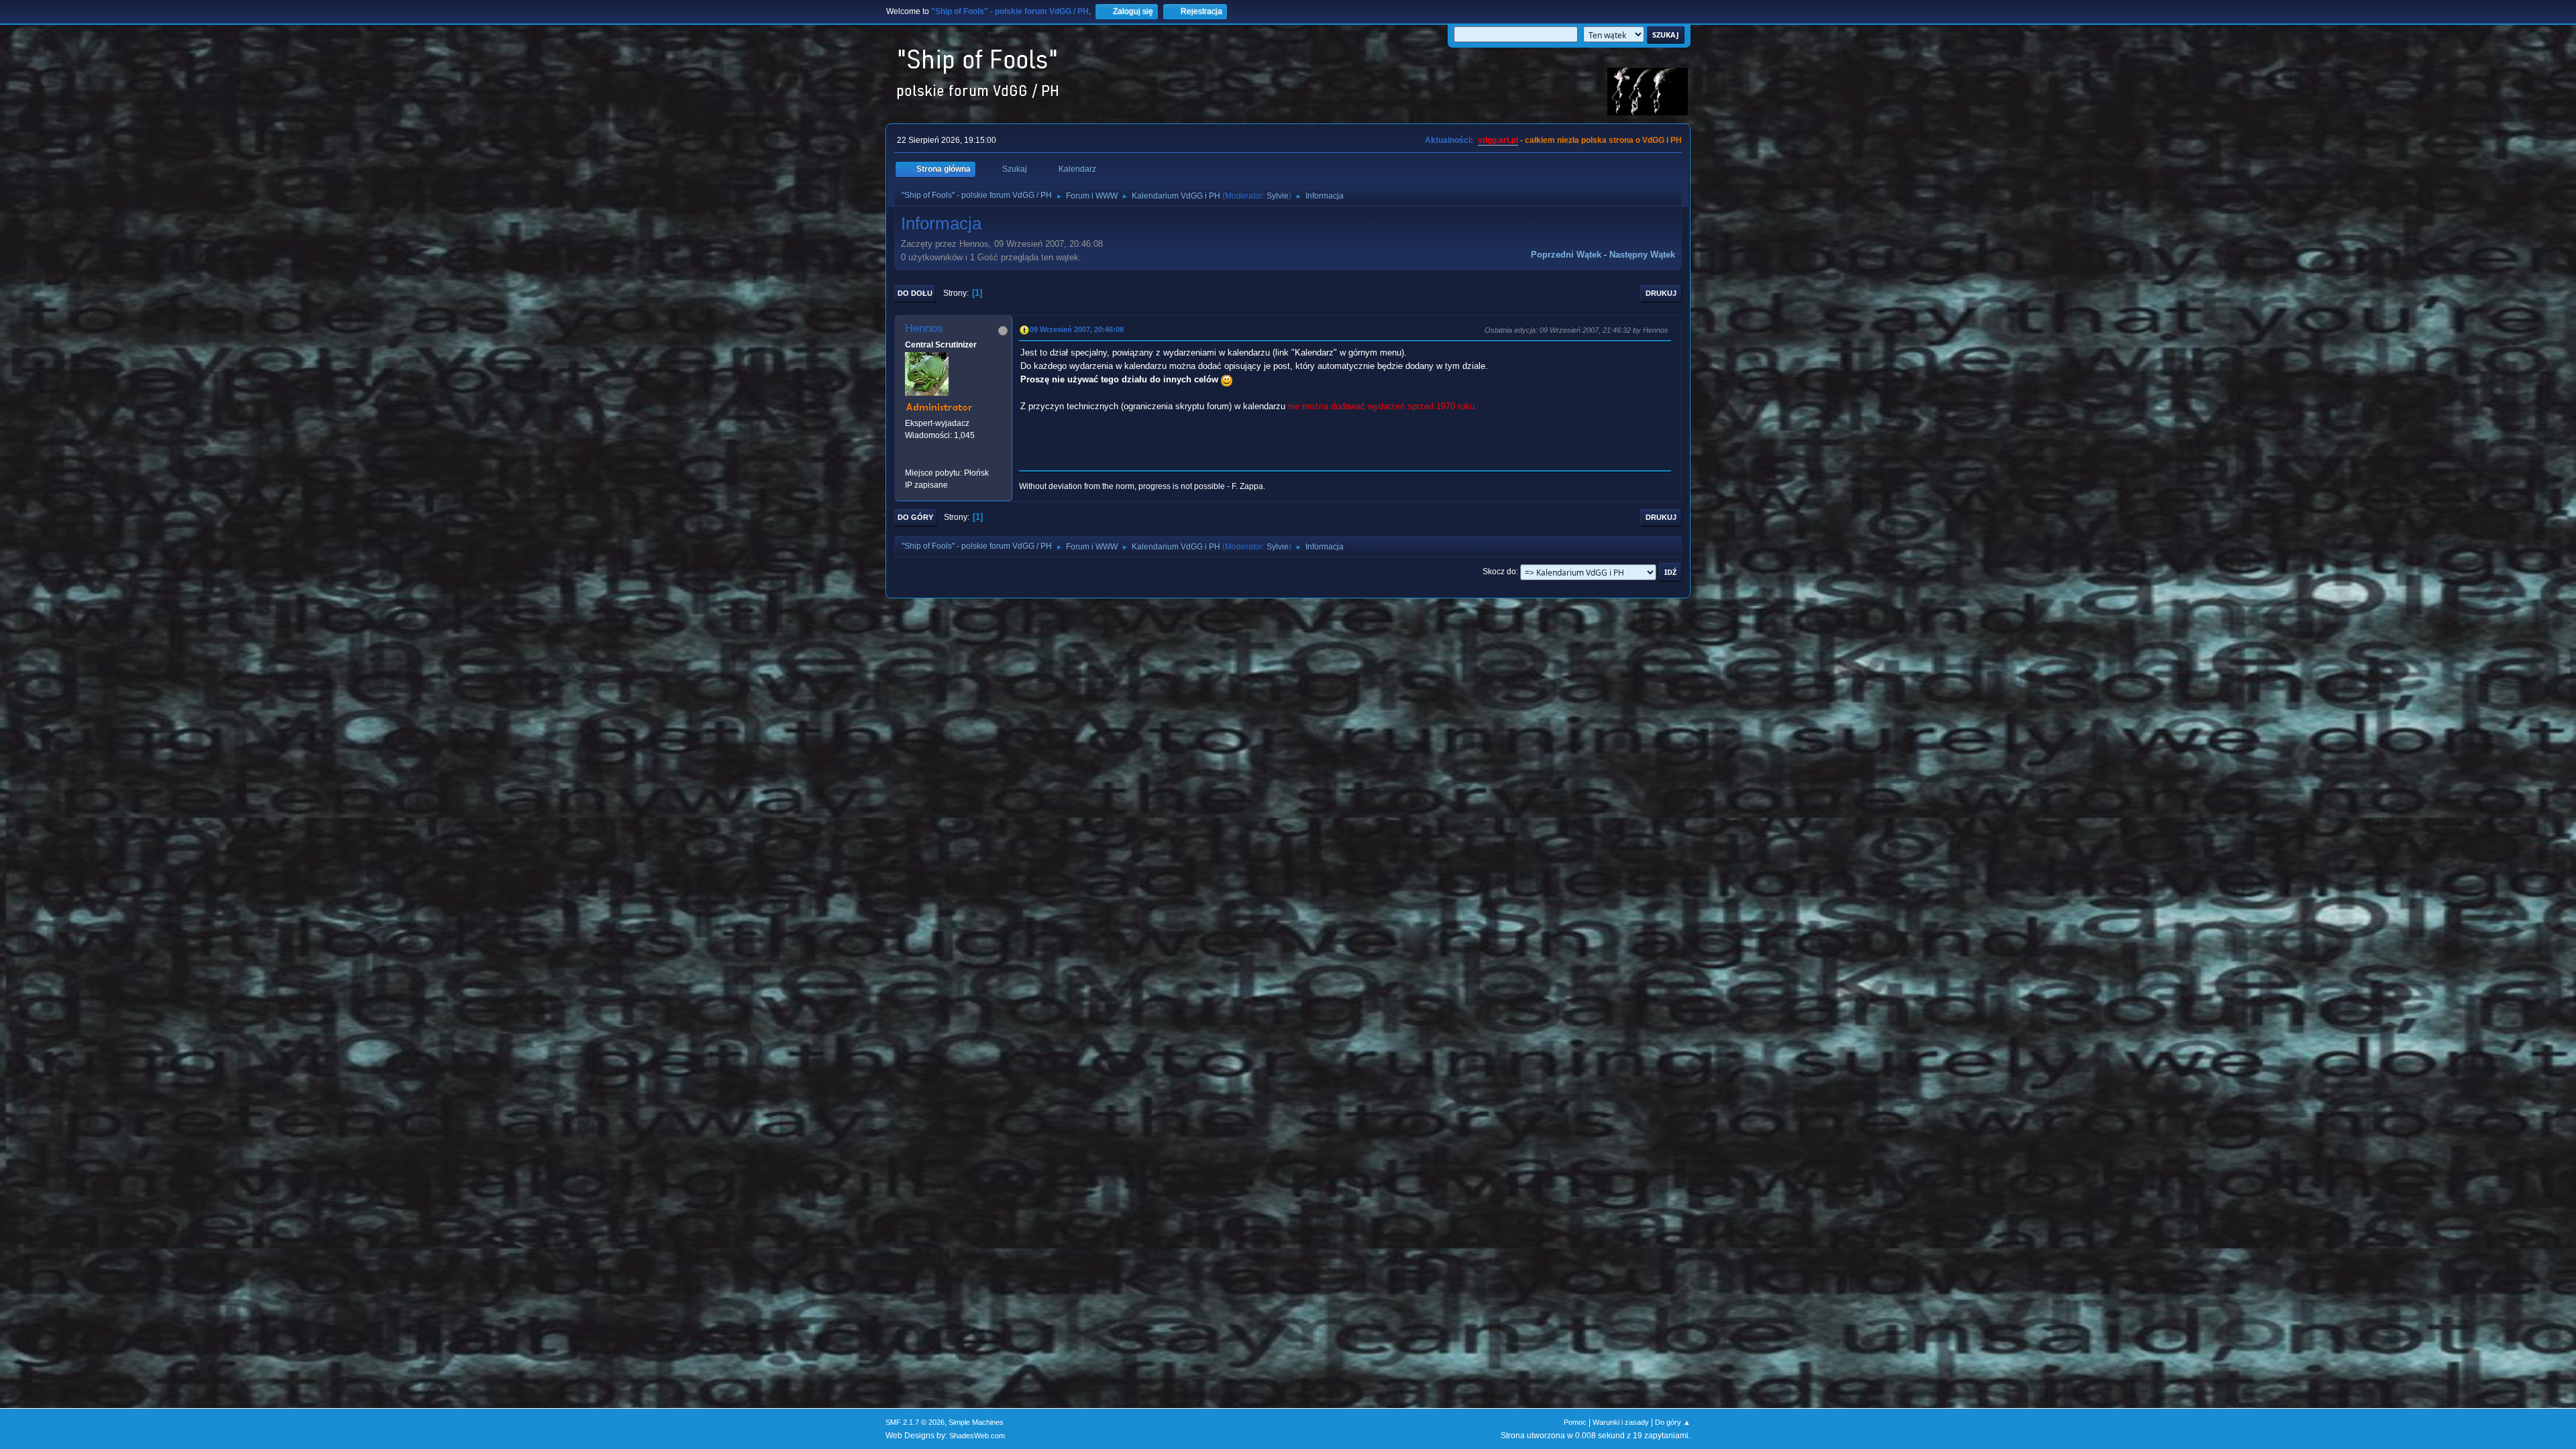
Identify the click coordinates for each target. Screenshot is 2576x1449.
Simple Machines (976, 1422)
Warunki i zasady (1621, 1422)
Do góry (915, 517)
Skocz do (1499, 572)
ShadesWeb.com (977, 1436)
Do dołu (915, 293)
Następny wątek (1642, 255)
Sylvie (1278, 196)
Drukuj (1661, 293)
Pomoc (1575, 1422)
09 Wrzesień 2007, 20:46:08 (1077, 329)
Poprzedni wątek (1566, 255)
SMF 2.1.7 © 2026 (915, 1422)
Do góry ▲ (1673, 1422)
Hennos (924, 328)
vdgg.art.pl (1498, 140)
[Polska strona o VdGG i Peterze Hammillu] (910, 460)
